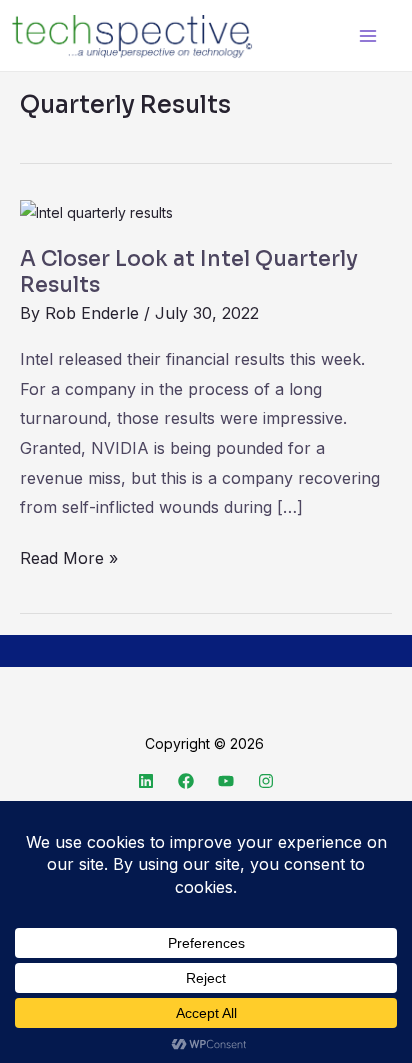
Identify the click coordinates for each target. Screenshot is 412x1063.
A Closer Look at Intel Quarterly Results (189, 272)
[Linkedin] (146, 781)
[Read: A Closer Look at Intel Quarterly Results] (96, 211)
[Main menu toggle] (367, 35)
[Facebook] (186, 781)
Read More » (69, 556)
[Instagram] (266, 781)
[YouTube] (226, 781)
